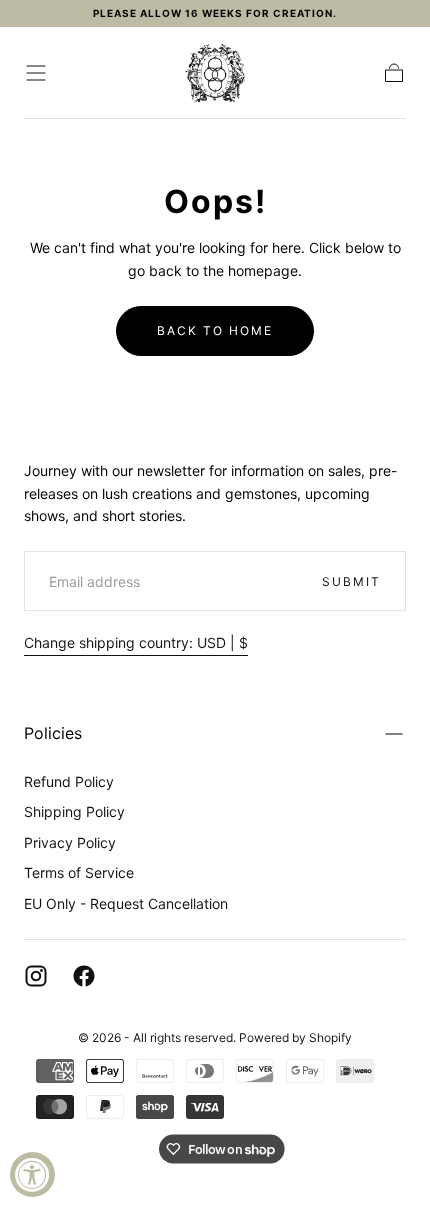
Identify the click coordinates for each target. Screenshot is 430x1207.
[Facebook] (84, 976)
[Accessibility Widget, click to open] (32, 1174)
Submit (351, 581)
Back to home (215, 330)
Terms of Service (79, 872)
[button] (36, 73)
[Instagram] (36, 976)
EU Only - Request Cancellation (126, 903)
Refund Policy (69, 781)
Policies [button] (53, 733)
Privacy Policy (70, 842)
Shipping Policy (74, 811)
